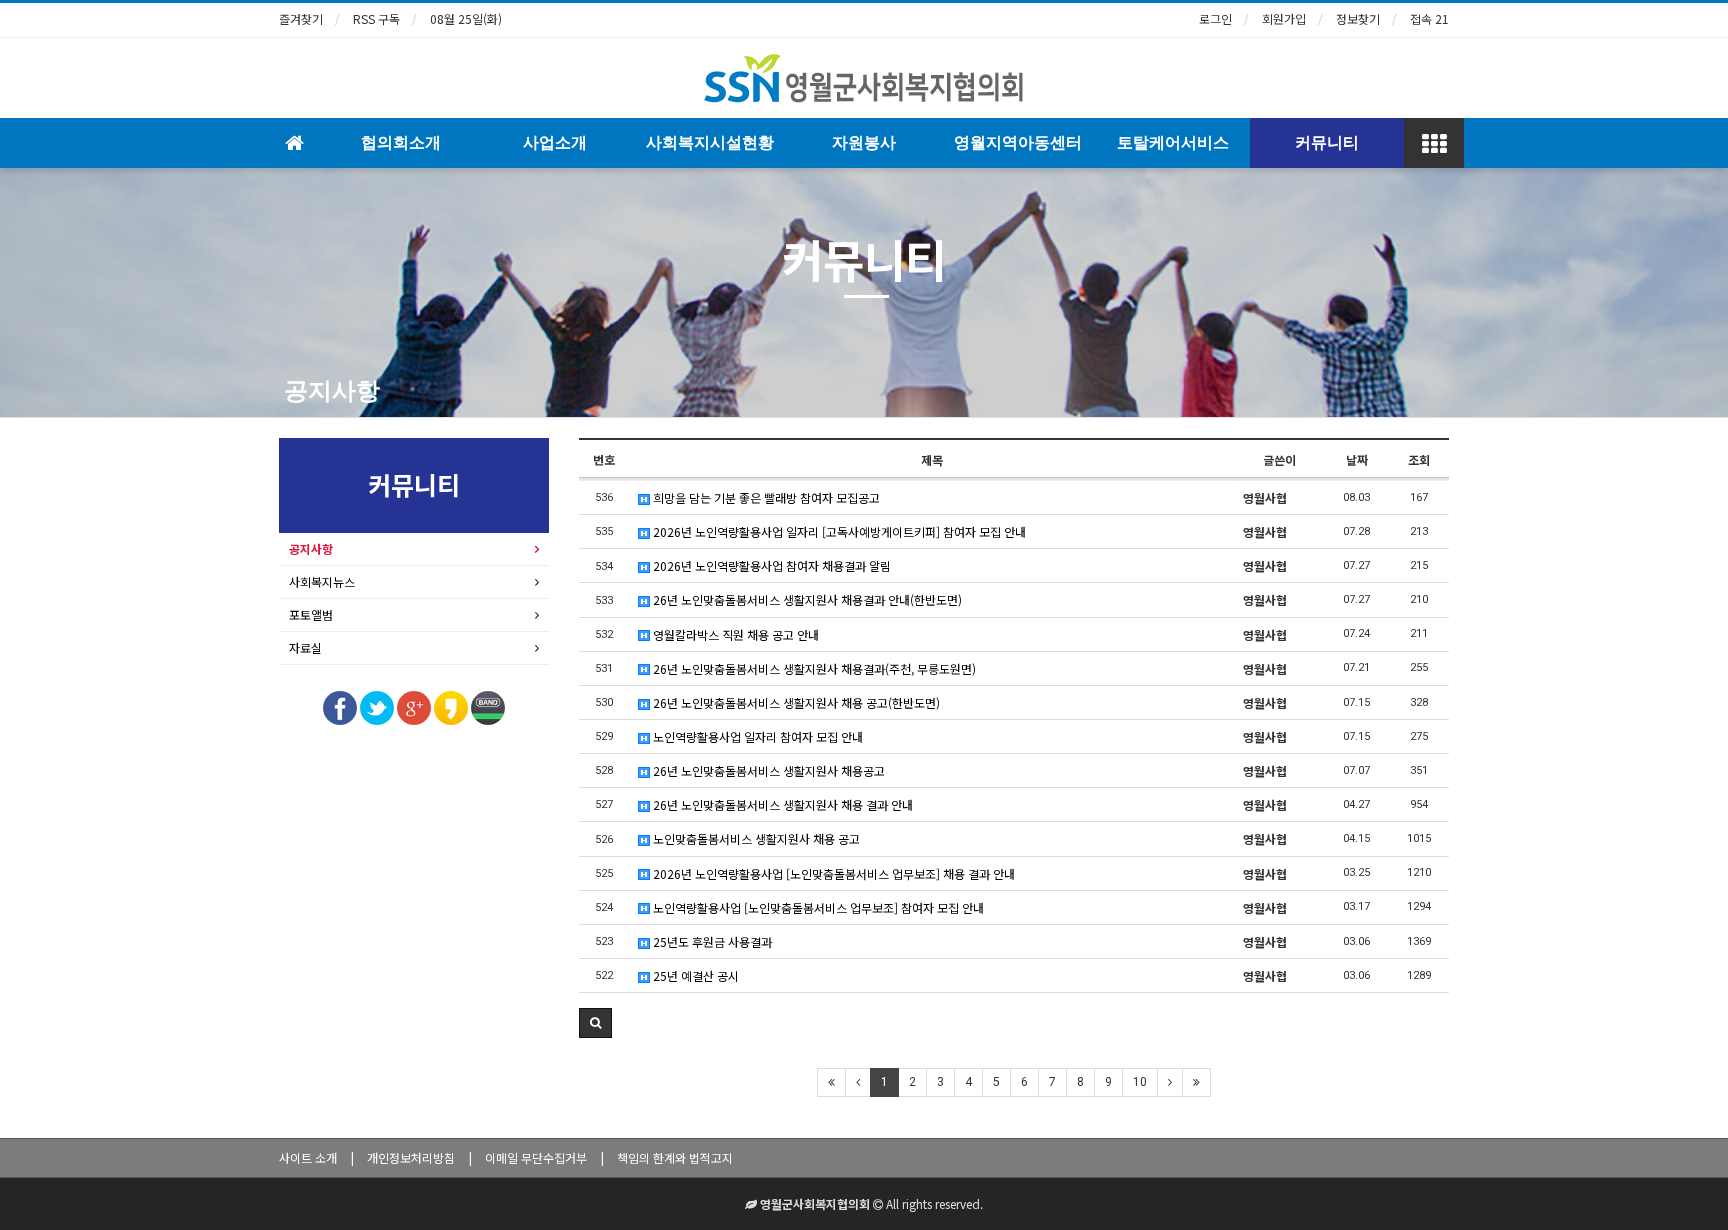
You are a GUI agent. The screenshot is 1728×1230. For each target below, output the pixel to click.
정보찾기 (1358, 18)
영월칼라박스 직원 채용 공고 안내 (734, 634)
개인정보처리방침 (411, 1157)
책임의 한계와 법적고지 (675, 1157)
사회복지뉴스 (322, 581)
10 (1140, 1082)
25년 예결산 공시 (694, 975)
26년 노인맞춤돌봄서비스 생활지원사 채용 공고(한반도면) (795, 702)
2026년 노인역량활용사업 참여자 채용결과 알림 (770, 565)
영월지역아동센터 (1018, 142)
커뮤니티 (1327, 142)
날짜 (1357, 459)
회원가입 (1284, 18)
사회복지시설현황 (710, 142)
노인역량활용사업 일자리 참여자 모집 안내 (756, 736)
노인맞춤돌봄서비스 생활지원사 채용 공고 (755, 838)
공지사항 (332, 391)
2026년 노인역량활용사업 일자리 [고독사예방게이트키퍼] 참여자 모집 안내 (838, 531)
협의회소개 (401, 142)
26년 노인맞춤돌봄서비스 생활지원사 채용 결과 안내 (781, 804)
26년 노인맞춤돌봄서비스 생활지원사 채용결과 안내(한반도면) (806, 599)
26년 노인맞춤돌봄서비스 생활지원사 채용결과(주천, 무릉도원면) (813, 668)
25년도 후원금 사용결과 (711, 941)
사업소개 (555, 142)
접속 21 (1429, 18)
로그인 (1215, 18)
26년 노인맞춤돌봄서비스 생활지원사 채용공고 (767, 770)
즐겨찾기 (301, 18)
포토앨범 (311, 614)
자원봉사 (864, 142)
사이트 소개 (308, 1157)
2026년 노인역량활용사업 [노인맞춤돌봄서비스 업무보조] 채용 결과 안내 (832, 873)
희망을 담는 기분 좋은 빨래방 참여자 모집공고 (765, 497)
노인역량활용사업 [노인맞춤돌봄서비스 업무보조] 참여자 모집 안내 (817, 907)
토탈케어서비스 (1173, 142)
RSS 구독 (376, 18)
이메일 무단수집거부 (536, 1157)
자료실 (305, 647)
